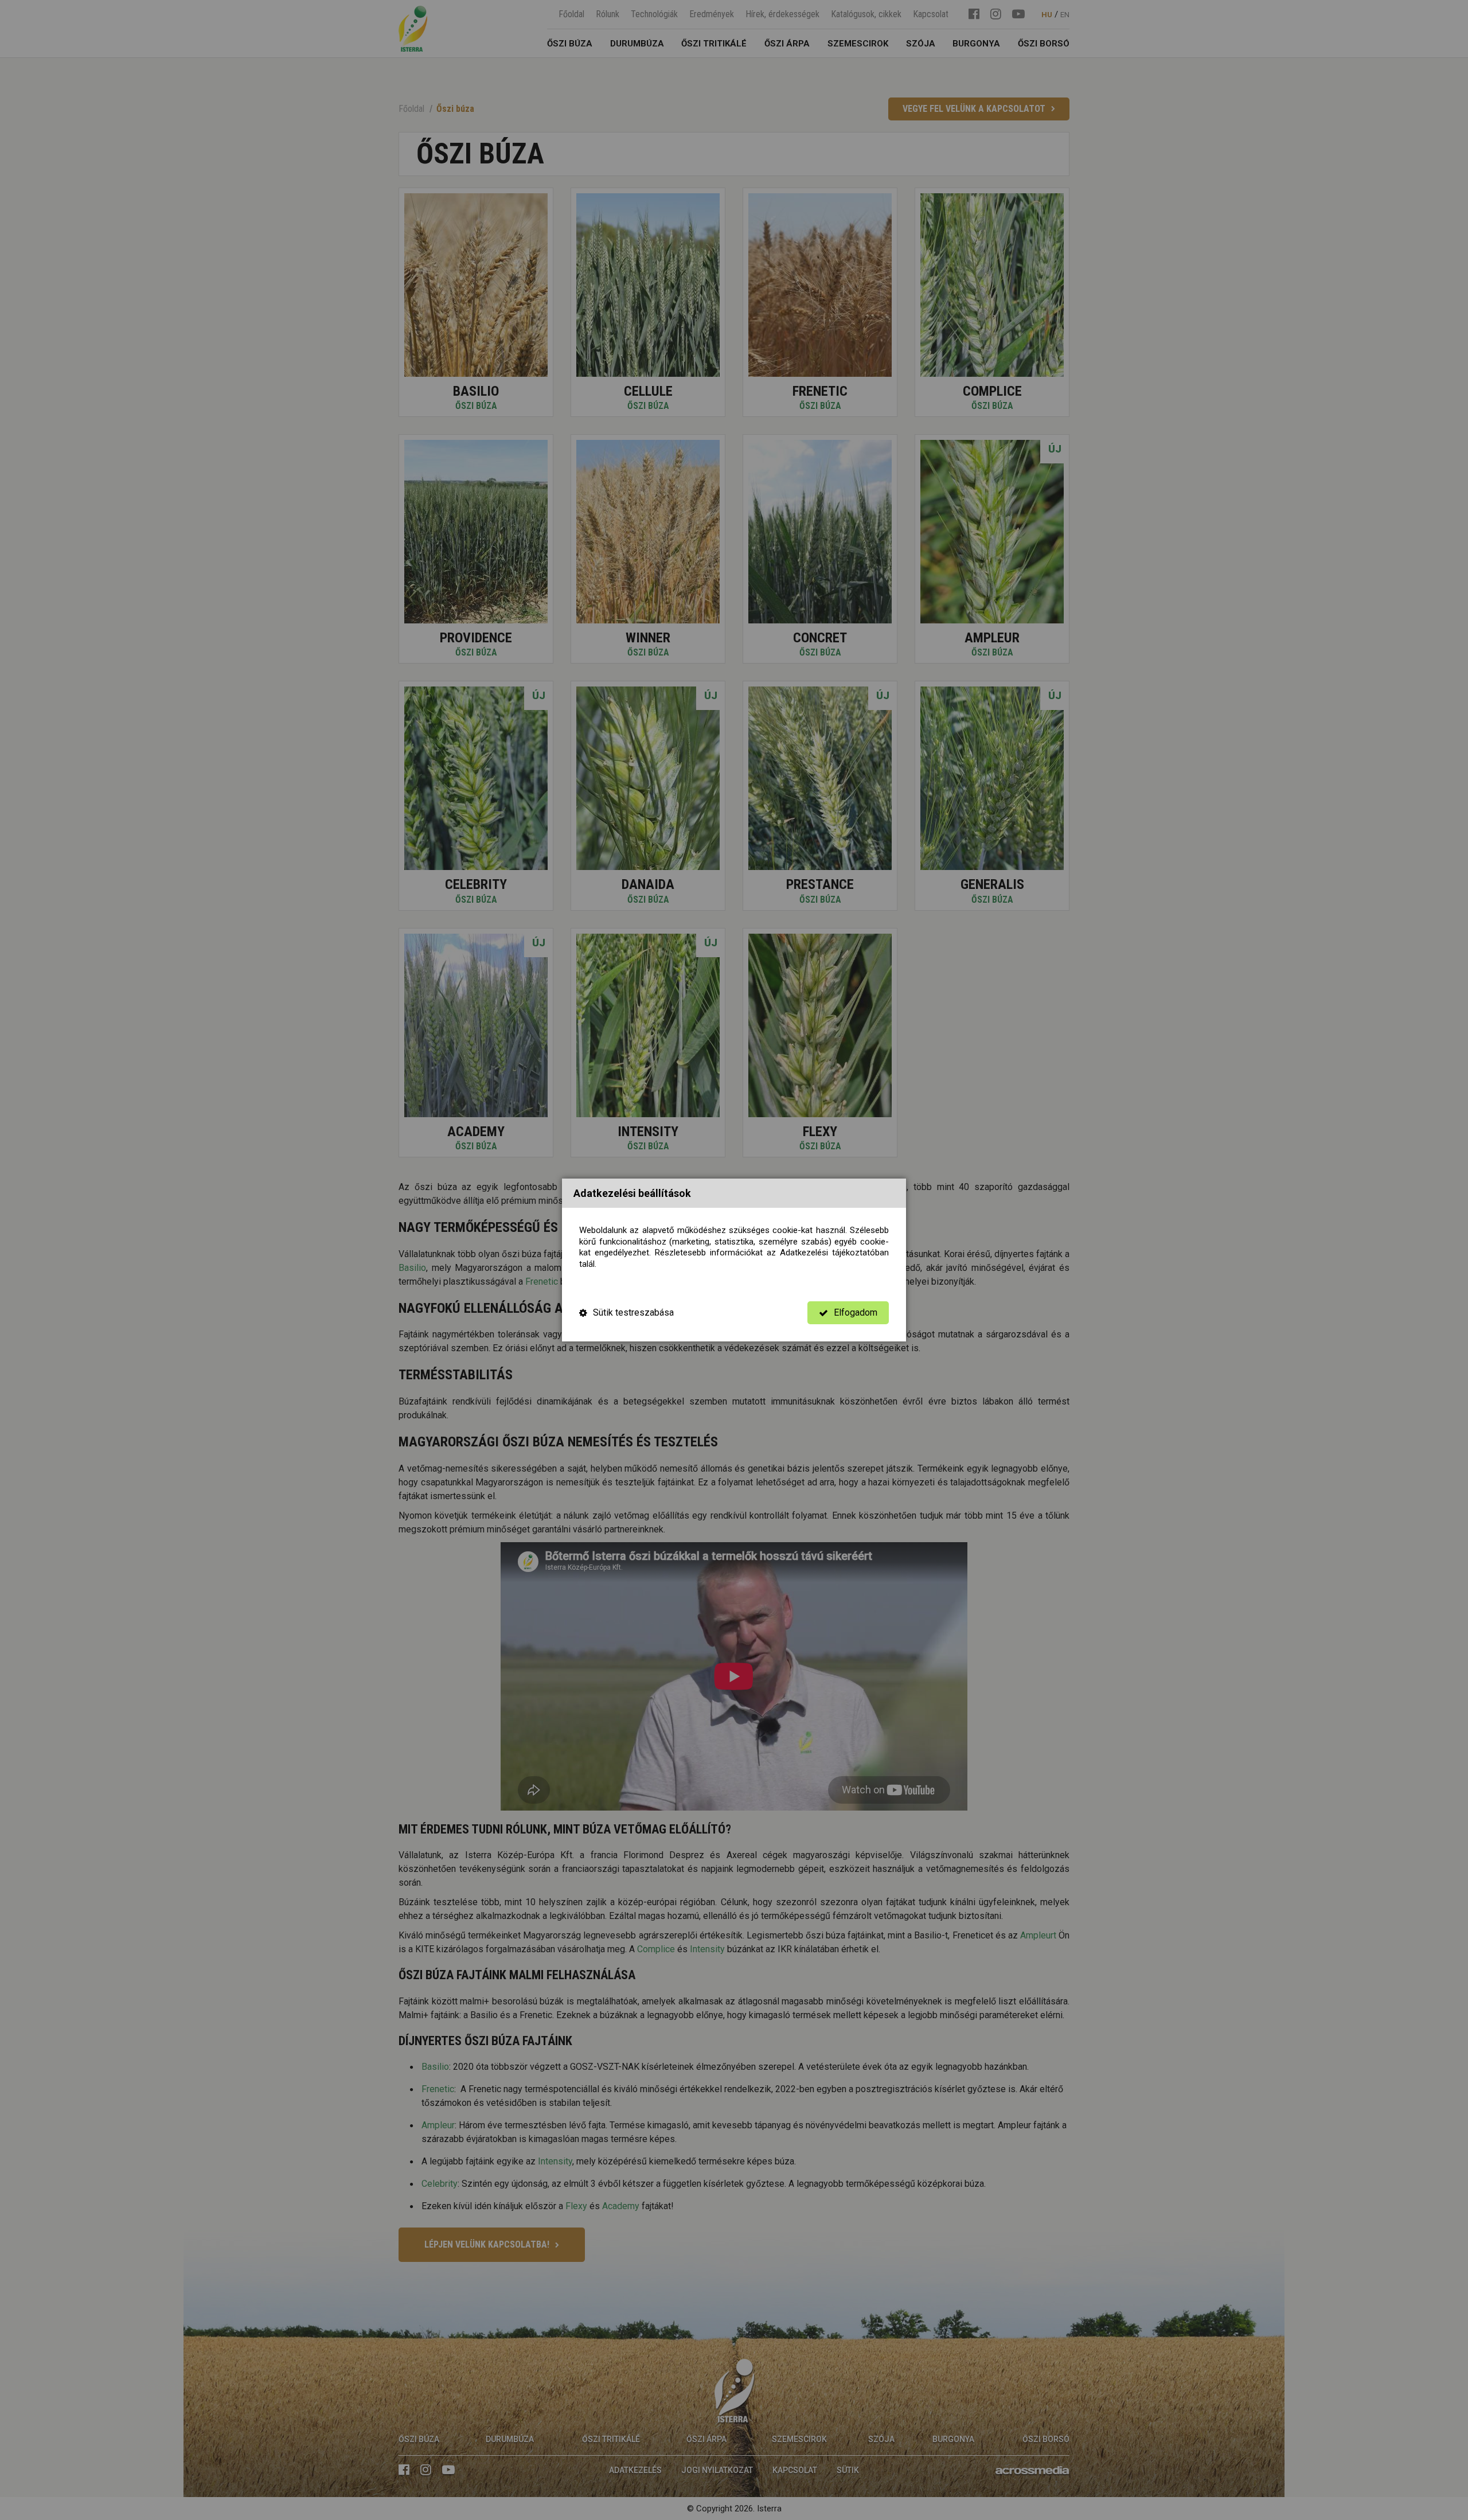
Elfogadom (856, 1312)
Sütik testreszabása (633, 1312)
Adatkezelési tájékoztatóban (834, 1253)
